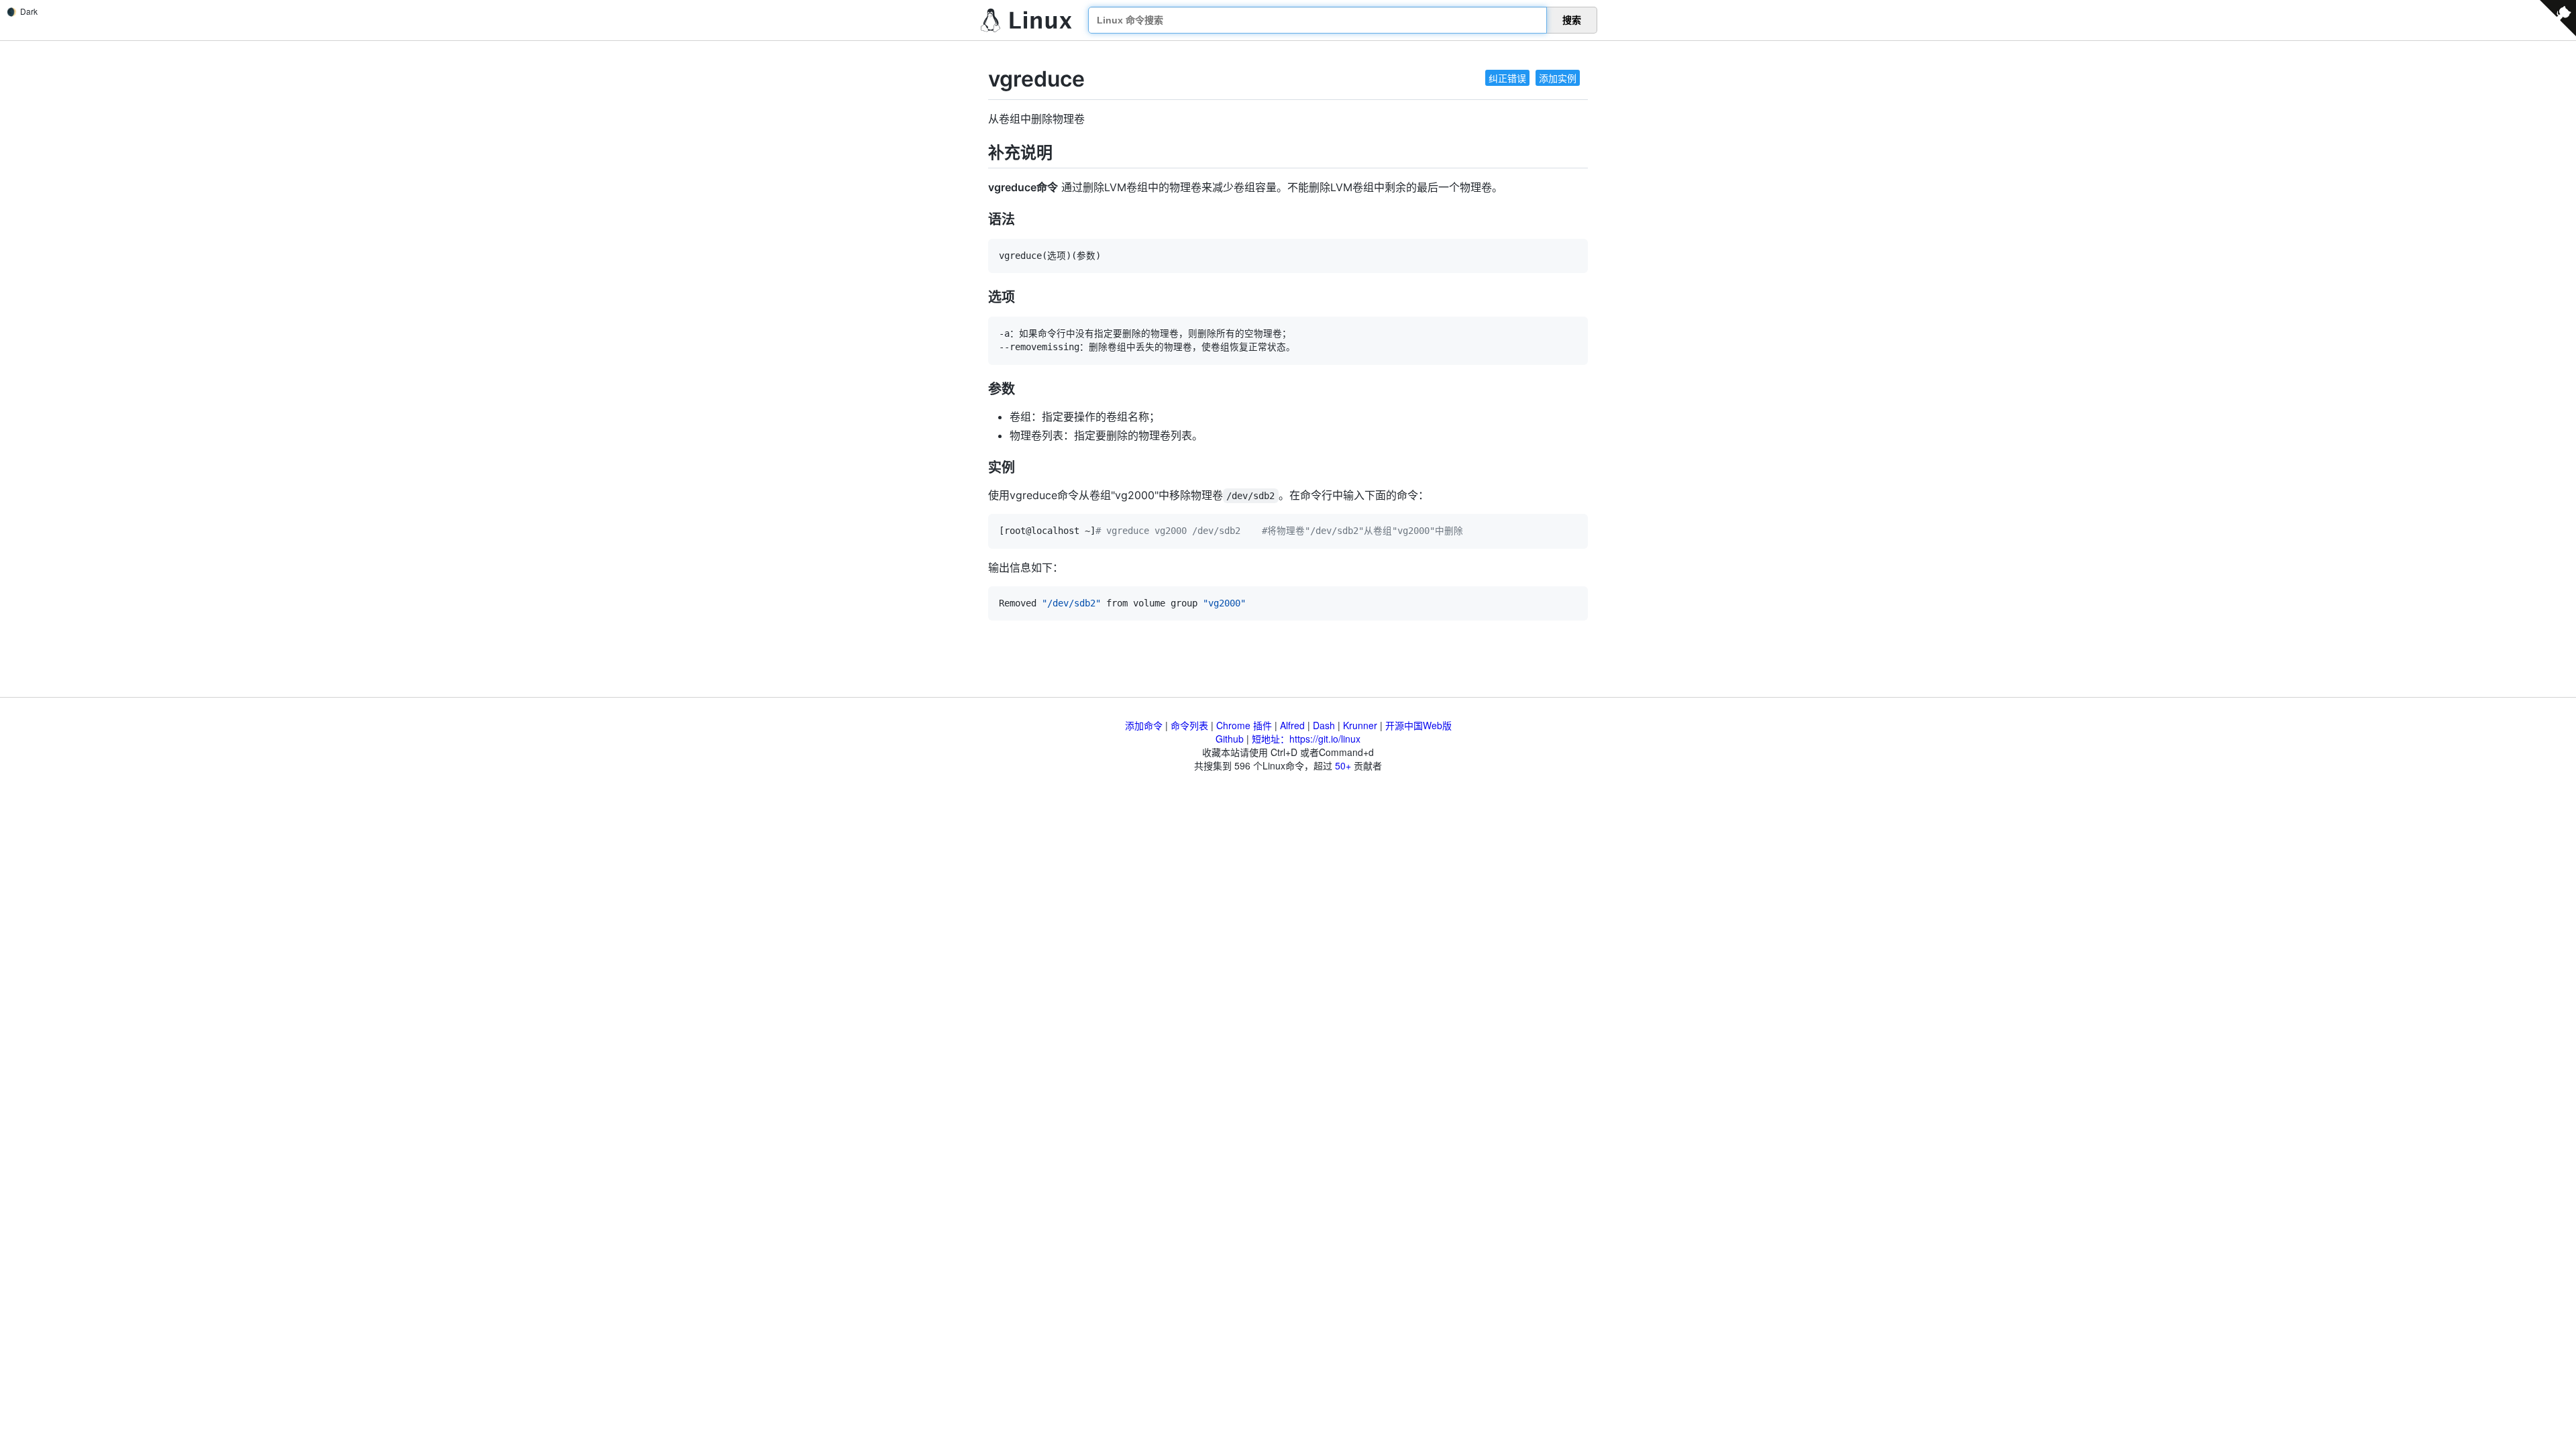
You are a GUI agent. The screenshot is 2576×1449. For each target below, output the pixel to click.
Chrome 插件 (1244, 725)
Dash (1324, 725)
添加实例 (1558, 78)
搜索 (1572, 20)
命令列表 (1189, 725)
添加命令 (1144, 725)
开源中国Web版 (1418, 725)
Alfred (1292, 725)
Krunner (1360, 725)
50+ (1343, 765)
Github (1230, 739)
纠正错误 (1507, 78)
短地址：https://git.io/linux (1306, 739)
